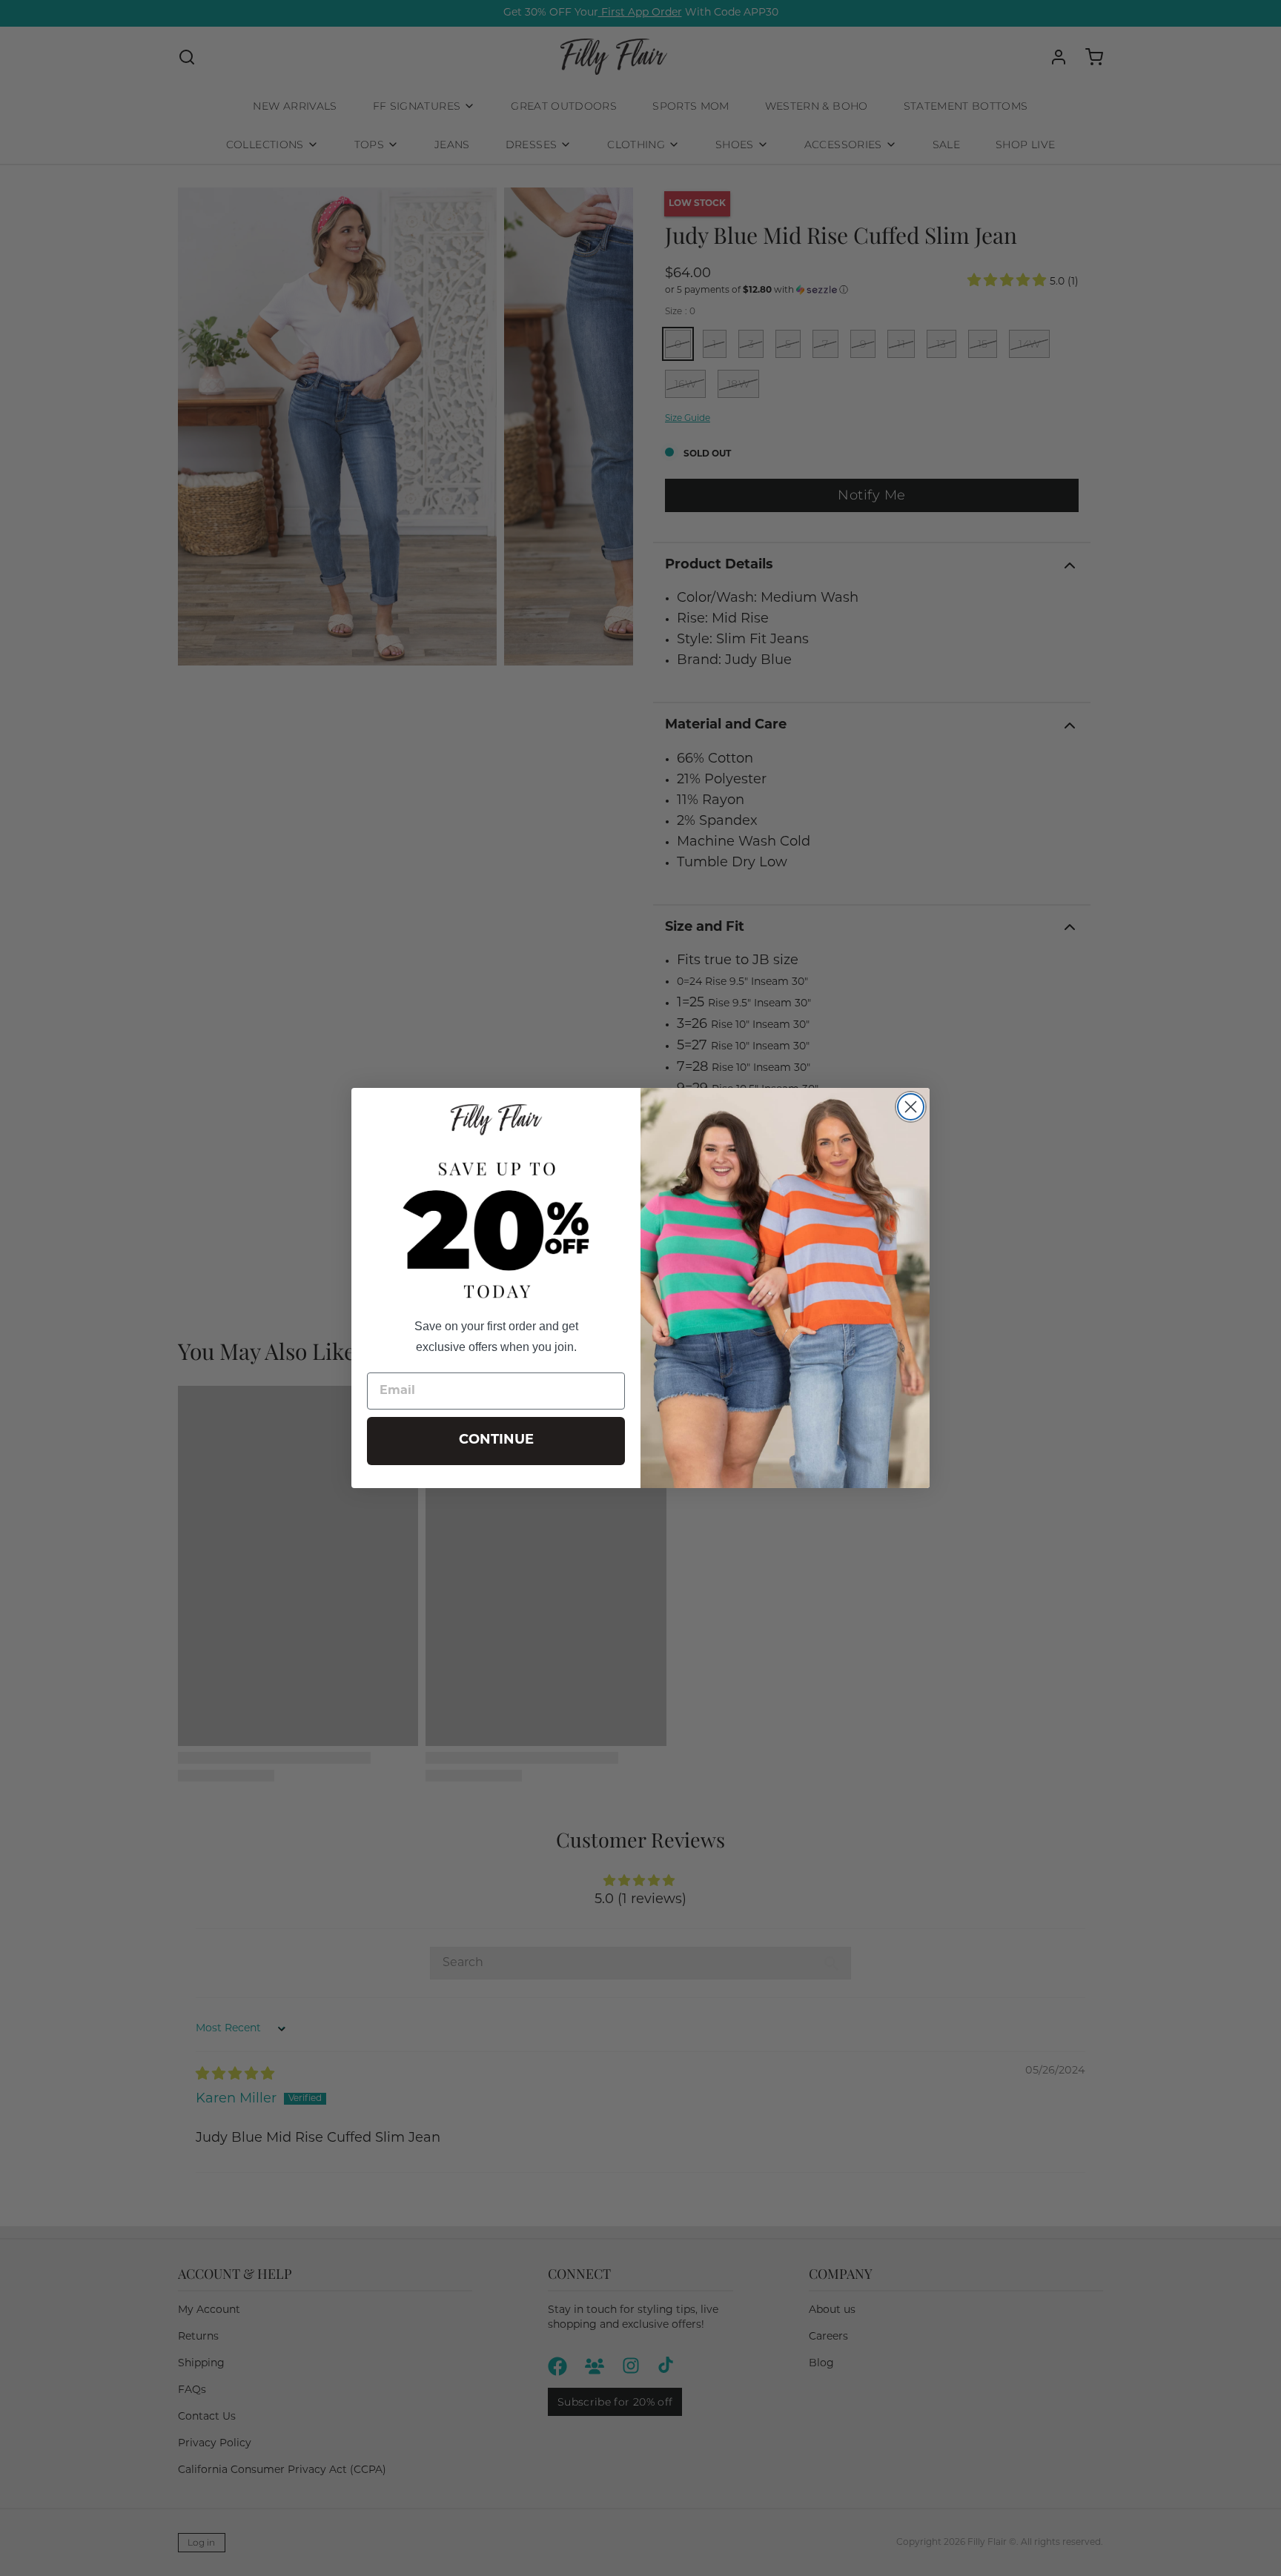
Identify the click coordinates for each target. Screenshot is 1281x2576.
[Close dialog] (911, 1107)
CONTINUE (496, 1441)
